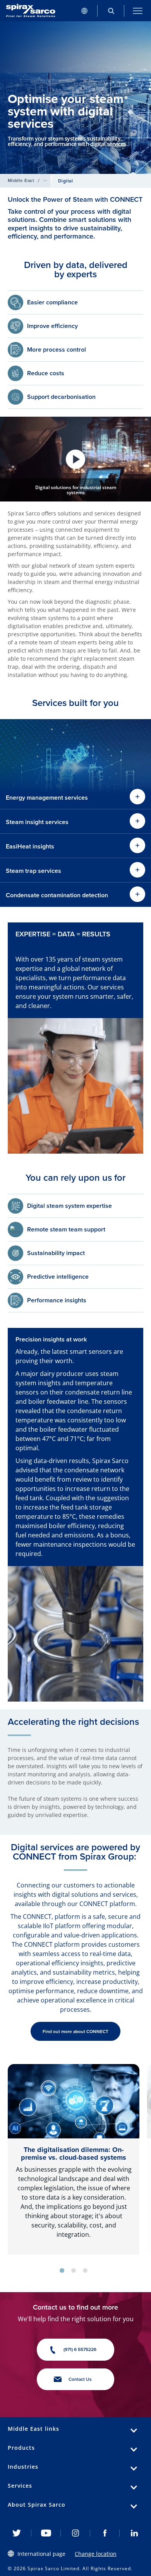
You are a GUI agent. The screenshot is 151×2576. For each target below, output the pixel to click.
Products (21, 2448)
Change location (96, 2554)
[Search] (111, 11)
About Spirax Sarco (37, 2505)
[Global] (84, 11)
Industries (23, 2467)
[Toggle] (137, 870)
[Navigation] (138, 11)
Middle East (21, 180)
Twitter (17, 2533)
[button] (75, 459)
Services (20, 2486)
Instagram (75, 2533)
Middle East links (33, 2429)
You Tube (46, 2533)
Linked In (134, 2533)
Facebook (105, 2533)
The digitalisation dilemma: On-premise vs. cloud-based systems (74, 2154)
